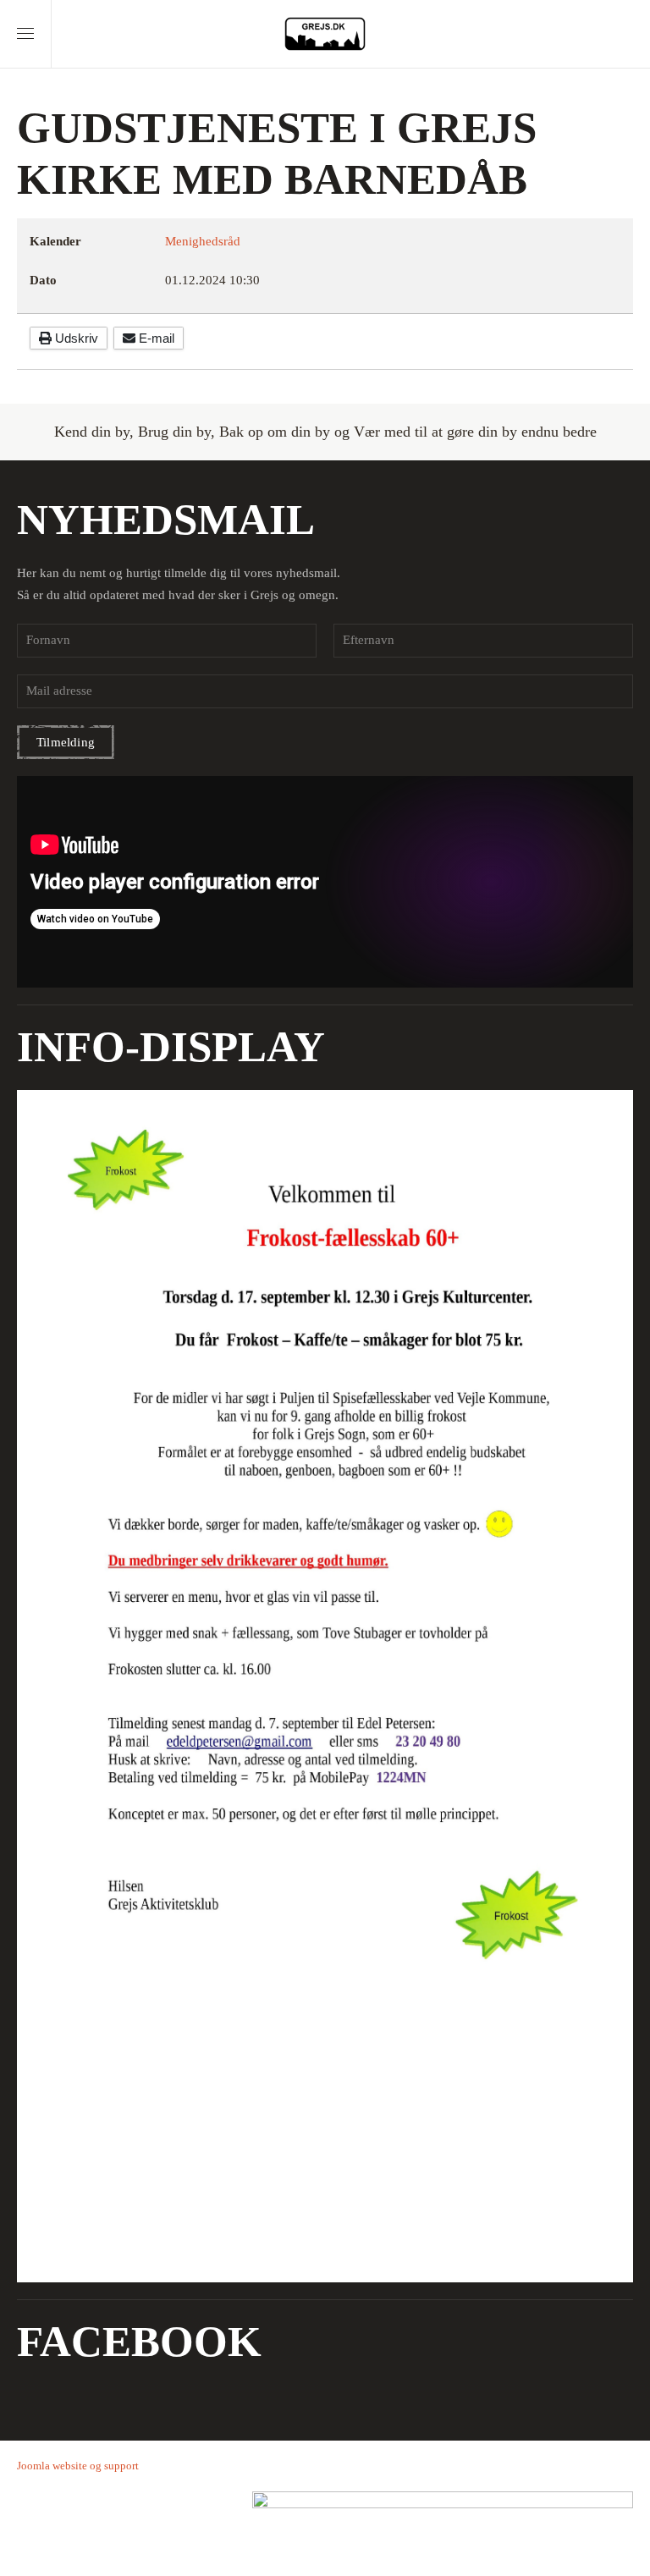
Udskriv (75, 338)
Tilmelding (66, 742)
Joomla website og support (78, 2466)
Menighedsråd (203, 241)
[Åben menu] (25, 34)
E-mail (155, 338)
